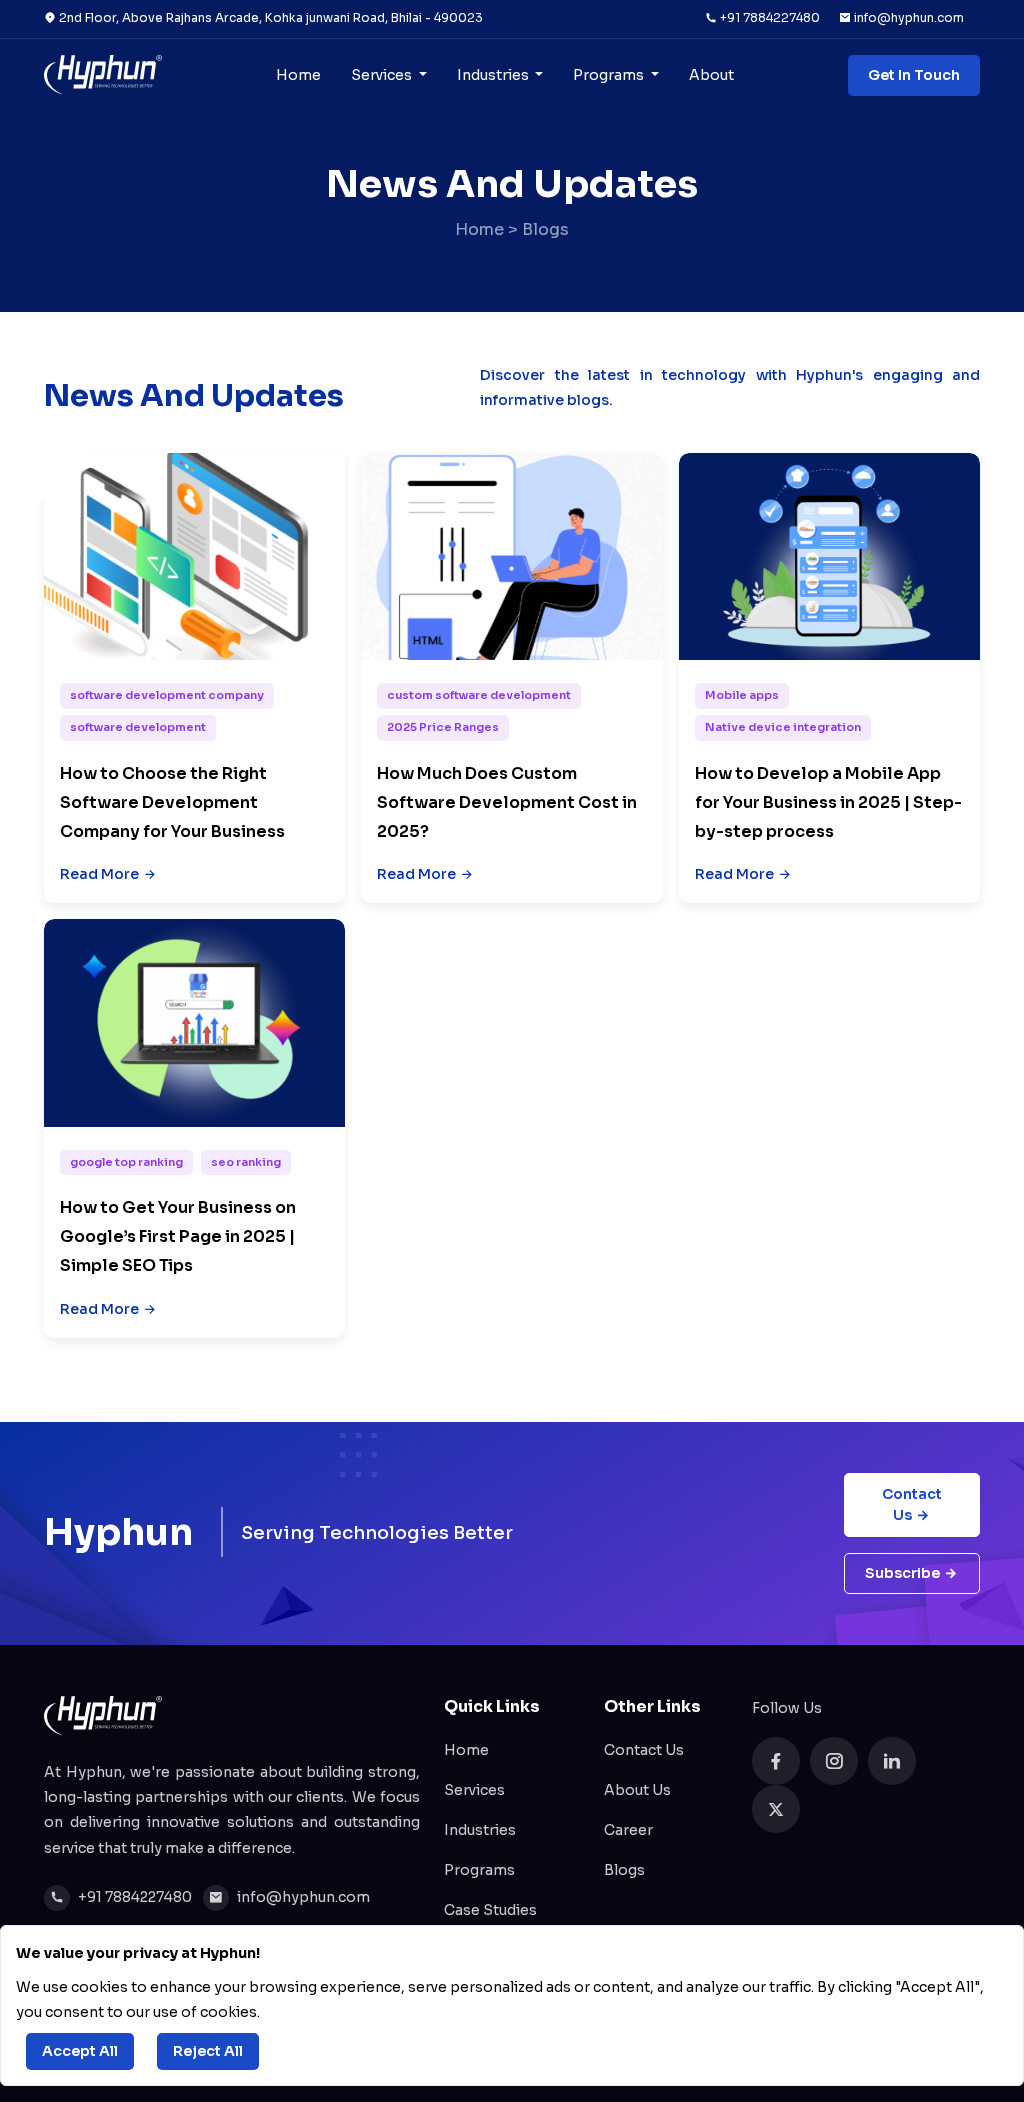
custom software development (479, 695)
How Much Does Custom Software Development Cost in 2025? (507, 802)
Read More (99, 874)
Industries (494, 75)
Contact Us (912, 1504)
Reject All (208, 2051)
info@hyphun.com (907, 17)
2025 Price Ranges (443, 727)
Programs (610, 75)
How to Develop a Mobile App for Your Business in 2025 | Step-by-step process (828, 802)
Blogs (624, 1870)
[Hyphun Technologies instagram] (834, 1761)
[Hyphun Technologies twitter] (776, 1809)
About (711, 75)
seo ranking (246, 1162)
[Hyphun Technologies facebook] (776, 1761)
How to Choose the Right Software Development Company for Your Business (172, 802)
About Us (637, 1790)
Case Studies (490, 1910)
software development (138, 727)
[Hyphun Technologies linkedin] (892, 1761)
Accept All (80, 2051)
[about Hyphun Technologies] (103, 75)
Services (383, 75)
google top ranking (126, 1162)
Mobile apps (742, 695)
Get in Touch (914, 75)
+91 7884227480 (768, 17)
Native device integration (783, 727)
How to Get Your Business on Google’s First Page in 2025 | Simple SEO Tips (178, 1236)
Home (298, 75)
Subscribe (902, 1573)
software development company (167, 695)
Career (628, 1830)
